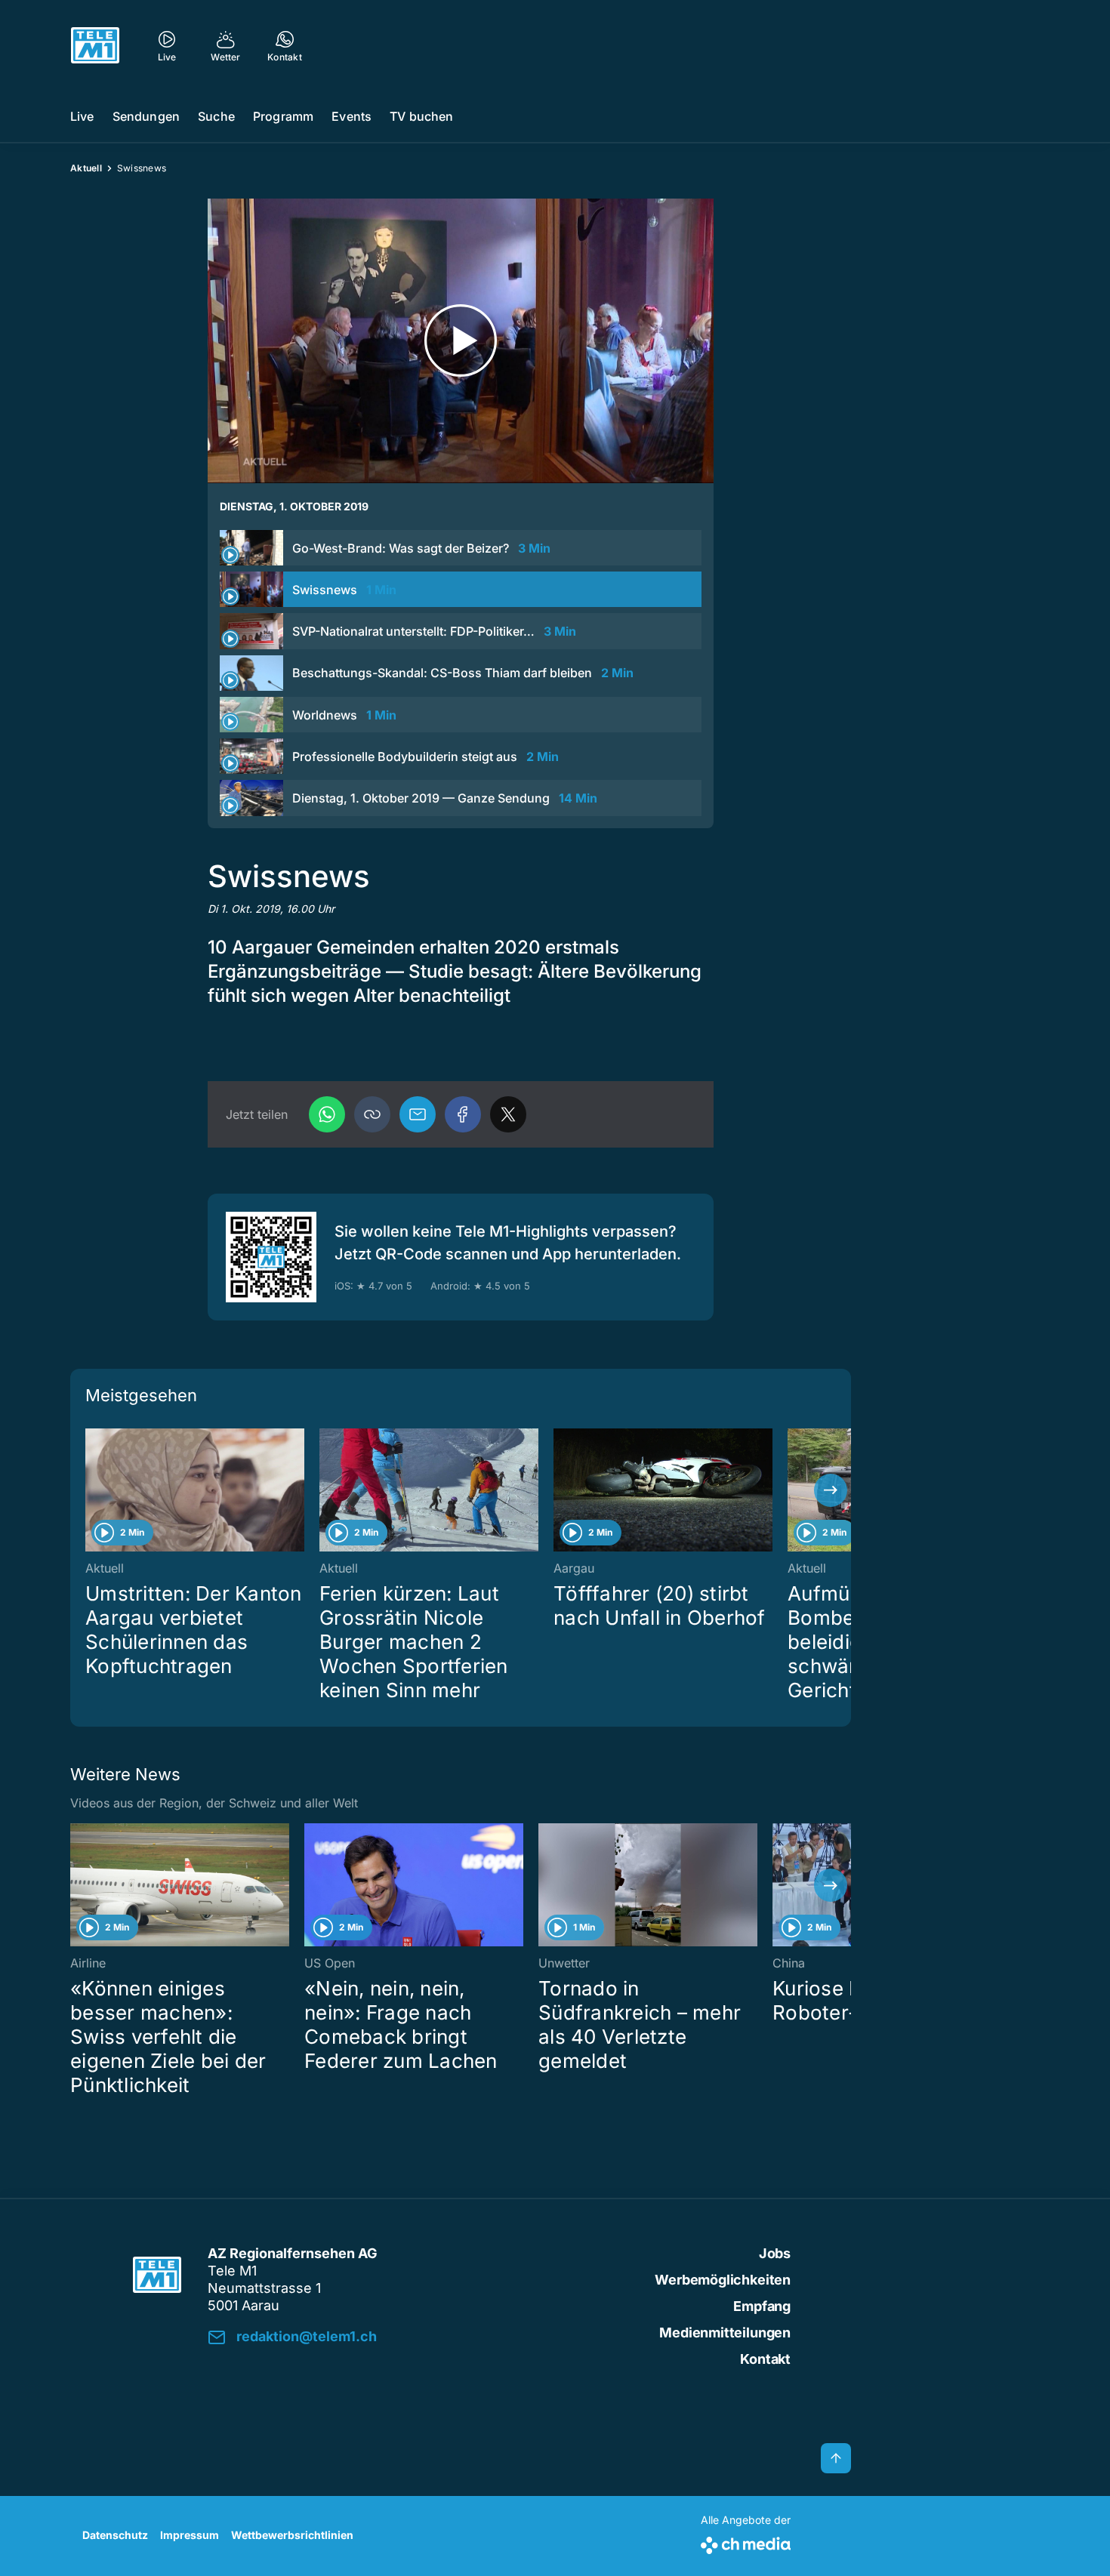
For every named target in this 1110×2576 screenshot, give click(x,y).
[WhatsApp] (327, 1114)
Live (82, 116)
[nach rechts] (831, 1490)
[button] (372, 1114)
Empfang (762, 2306)
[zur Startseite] (95, 45)
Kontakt (765, 2359)
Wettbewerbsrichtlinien (292, 2535)
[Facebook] (463, 1114)
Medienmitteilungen (725, 2333)
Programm (283, 116)
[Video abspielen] (461, 341)
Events (351, 116)
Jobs (775, 2253)
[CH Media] (746, 2542)
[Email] (418, 1114)
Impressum (190, 2535)
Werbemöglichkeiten (723, 2280)
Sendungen (146, 116)
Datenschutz (115, 2535)
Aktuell (86, 168)
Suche (216, 116)
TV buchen (421, 116)
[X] (508, 1114)
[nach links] (91, 1490)
